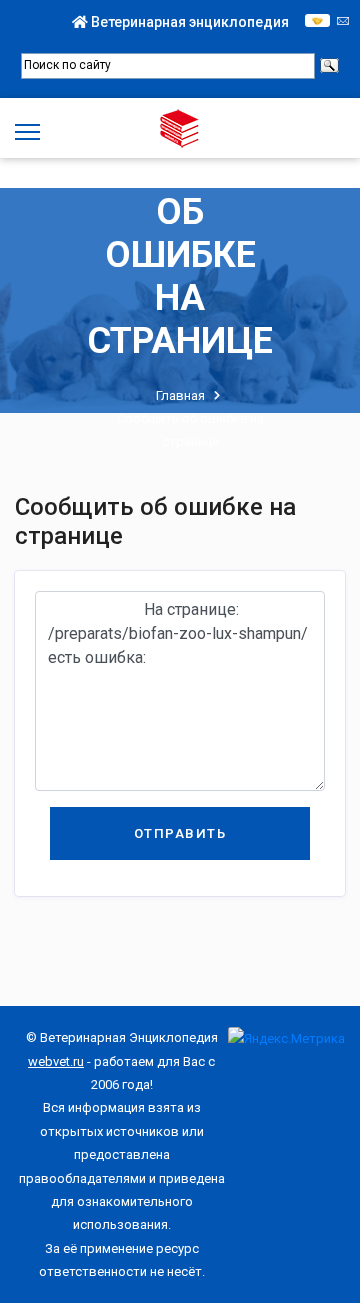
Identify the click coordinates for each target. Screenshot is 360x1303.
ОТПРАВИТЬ (180, 833)
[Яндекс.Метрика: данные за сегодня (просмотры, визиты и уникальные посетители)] (286, 1038)
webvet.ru (56, 1061)
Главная (180, 395)
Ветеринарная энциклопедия (188, 22)
